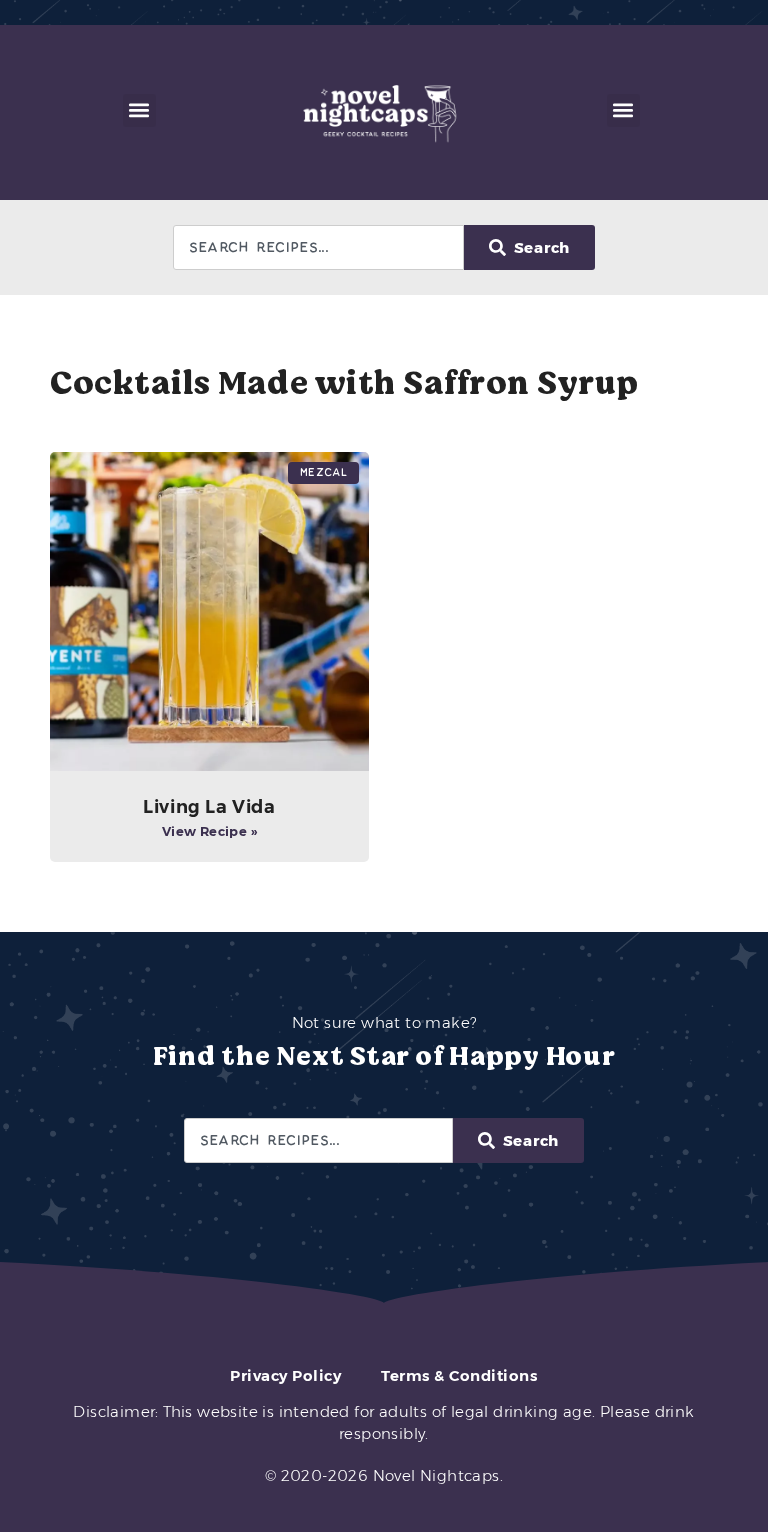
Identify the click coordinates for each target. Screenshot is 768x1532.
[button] (139, 110)
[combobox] (318, 247)
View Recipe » (209, 831)
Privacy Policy (285, 1375)
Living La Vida (209, 807)
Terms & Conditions (459, 1375)
